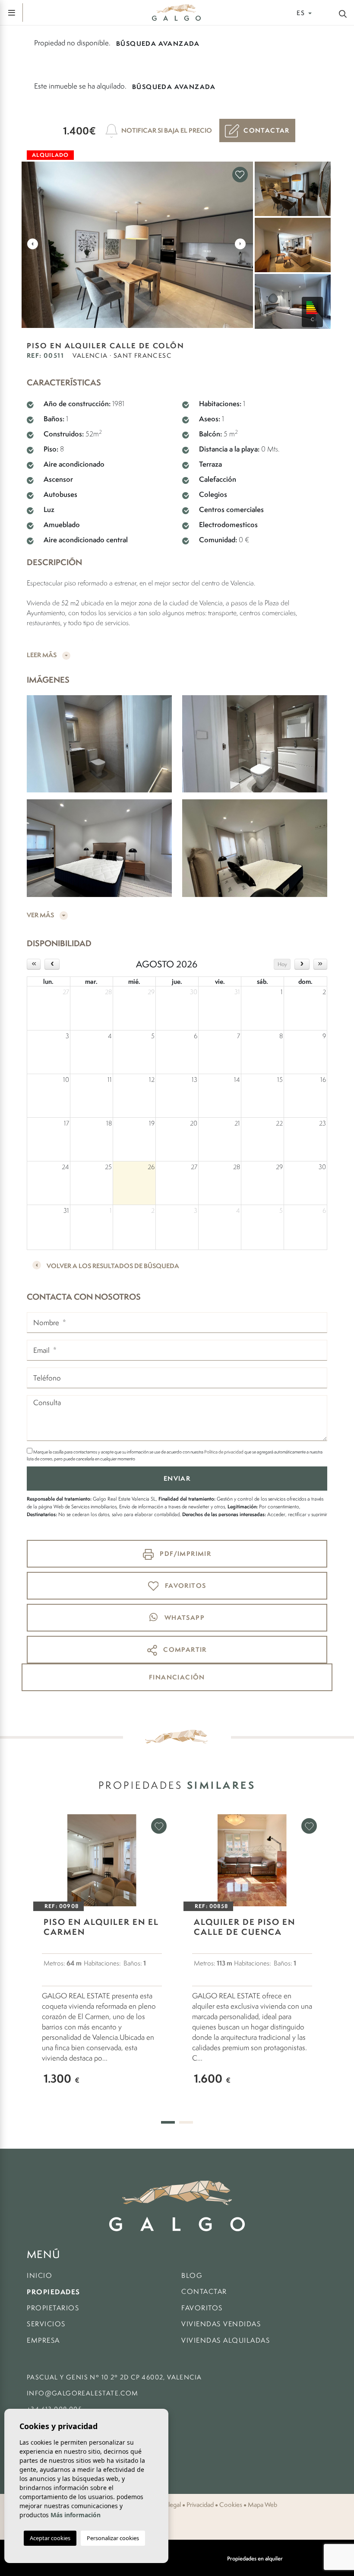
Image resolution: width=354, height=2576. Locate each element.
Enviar (177, 1478)
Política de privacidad (224, 1452)
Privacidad (200, 2505)
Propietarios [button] (53, 2308)
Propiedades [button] (54, 2292)
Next (240, 244)
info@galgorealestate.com (83, 2393)
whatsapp (183, 1617)
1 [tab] (168, 2122)
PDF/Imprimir (185, 1554)
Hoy (282, 964)
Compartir (184, 1649)
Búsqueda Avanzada (158, 43)
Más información (76, 2515)
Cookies (231, 2505)
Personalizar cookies (113, 2538)
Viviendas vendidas (221, 2324)
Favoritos (202, 2308)
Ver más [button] (41, 915)
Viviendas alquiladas (226, 2340)
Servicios (46, 2324)
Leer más (42, 655)
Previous (32, 244)
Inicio (40, 2275)
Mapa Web (262, 2505)
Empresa (43, 2340)
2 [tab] (186, 2122)
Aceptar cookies (50, 2538)
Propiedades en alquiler (255, 2559)
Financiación (177, 1677)
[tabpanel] (102, 1958)
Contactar (204, 2291)
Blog (192, 2275)
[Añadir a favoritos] (240, 175)
